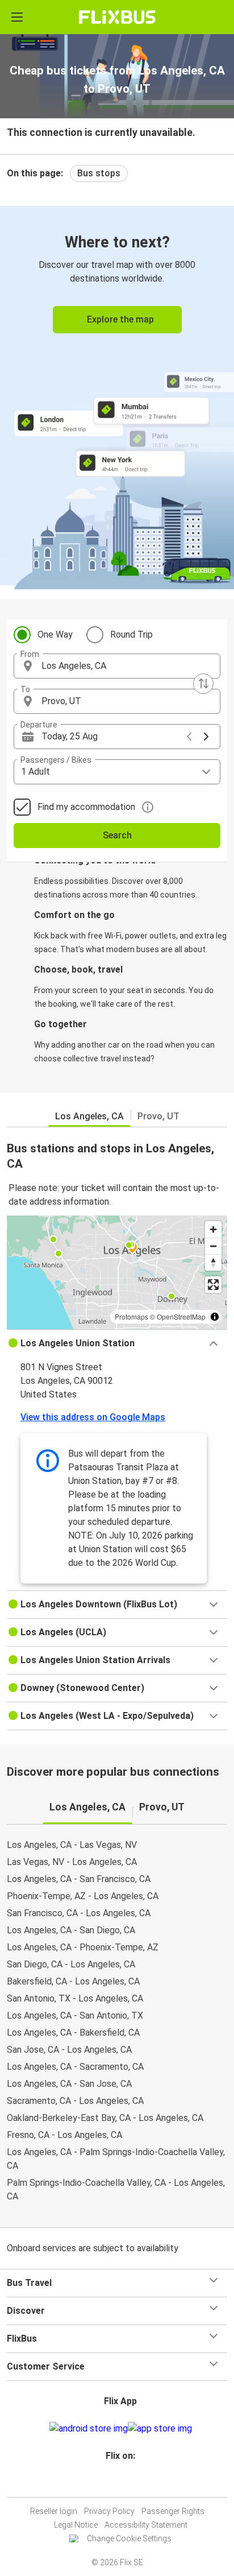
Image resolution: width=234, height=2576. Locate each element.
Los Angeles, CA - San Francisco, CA (79, 1879)
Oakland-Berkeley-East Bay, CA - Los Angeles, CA (105, 2118)
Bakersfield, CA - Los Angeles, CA (73, 1981)
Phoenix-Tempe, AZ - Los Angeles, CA (83, 1896)
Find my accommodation (86, 807)
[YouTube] (119, 2483)
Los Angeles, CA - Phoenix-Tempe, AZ (83, 1947)
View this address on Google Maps (93, 1417)
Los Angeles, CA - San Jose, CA (69, 2084)
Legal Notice (76, 2525)
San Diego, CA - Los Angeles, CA (71, 1964)
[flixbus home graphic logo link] (117, 17)
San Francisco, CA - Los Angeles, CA (79, 1913)
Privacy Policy (109, 2511)
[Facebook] (112, 2483)
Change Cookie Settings (129, 2538)
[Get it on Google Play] (89, 2429)
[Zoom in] (213, 1229)
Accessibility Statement (146, 2525)
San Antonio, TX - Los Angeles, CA (75, 1998)
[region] (117, 1272)
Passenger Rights (173, 2511)
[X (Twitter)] (126, 2483)
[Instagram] (115, 2483)
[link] (117, 396)
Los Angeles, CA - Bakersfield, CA (73, 2033)
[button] (117, 666)
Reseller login (54, 2511)
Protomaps (131, 1316)
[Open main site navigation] (17, 17)
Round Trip (131, 634)
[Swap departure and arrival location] (203, 684)
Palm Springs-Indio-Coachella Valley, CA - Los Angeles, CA (116, 2190)
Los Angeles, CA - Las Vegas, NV (72, 1845)
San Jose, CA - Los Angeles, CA (69, 2050)
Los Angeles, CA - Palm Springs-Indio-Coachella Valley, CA (116, 2159)
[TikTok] (129, 2483)
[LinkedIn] (122, 2483)
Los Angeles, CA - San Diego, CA (71, 1930)
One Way (55, 634)
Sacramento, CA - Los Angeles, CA (75, 2101)
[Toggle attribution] (215, 1317)
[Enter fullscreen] (213, 1285)
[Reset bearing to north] (213, 1262)
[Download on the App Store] (160, 2429)
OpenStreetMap (181, 1316)
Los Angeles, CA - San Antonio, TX (75, 2015)
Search (117, 835)
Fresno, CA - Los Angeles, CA (64, 2135)
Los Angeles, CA (89, 1116)
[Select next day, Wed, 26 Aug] (206, 737)
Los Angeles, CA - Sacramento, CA (75, 2067)
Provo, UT (158, 1116)
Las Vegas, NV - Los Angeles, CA (72, 1862)
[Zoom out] (213, 1246)
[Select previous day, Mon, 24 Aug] (189, 737)
